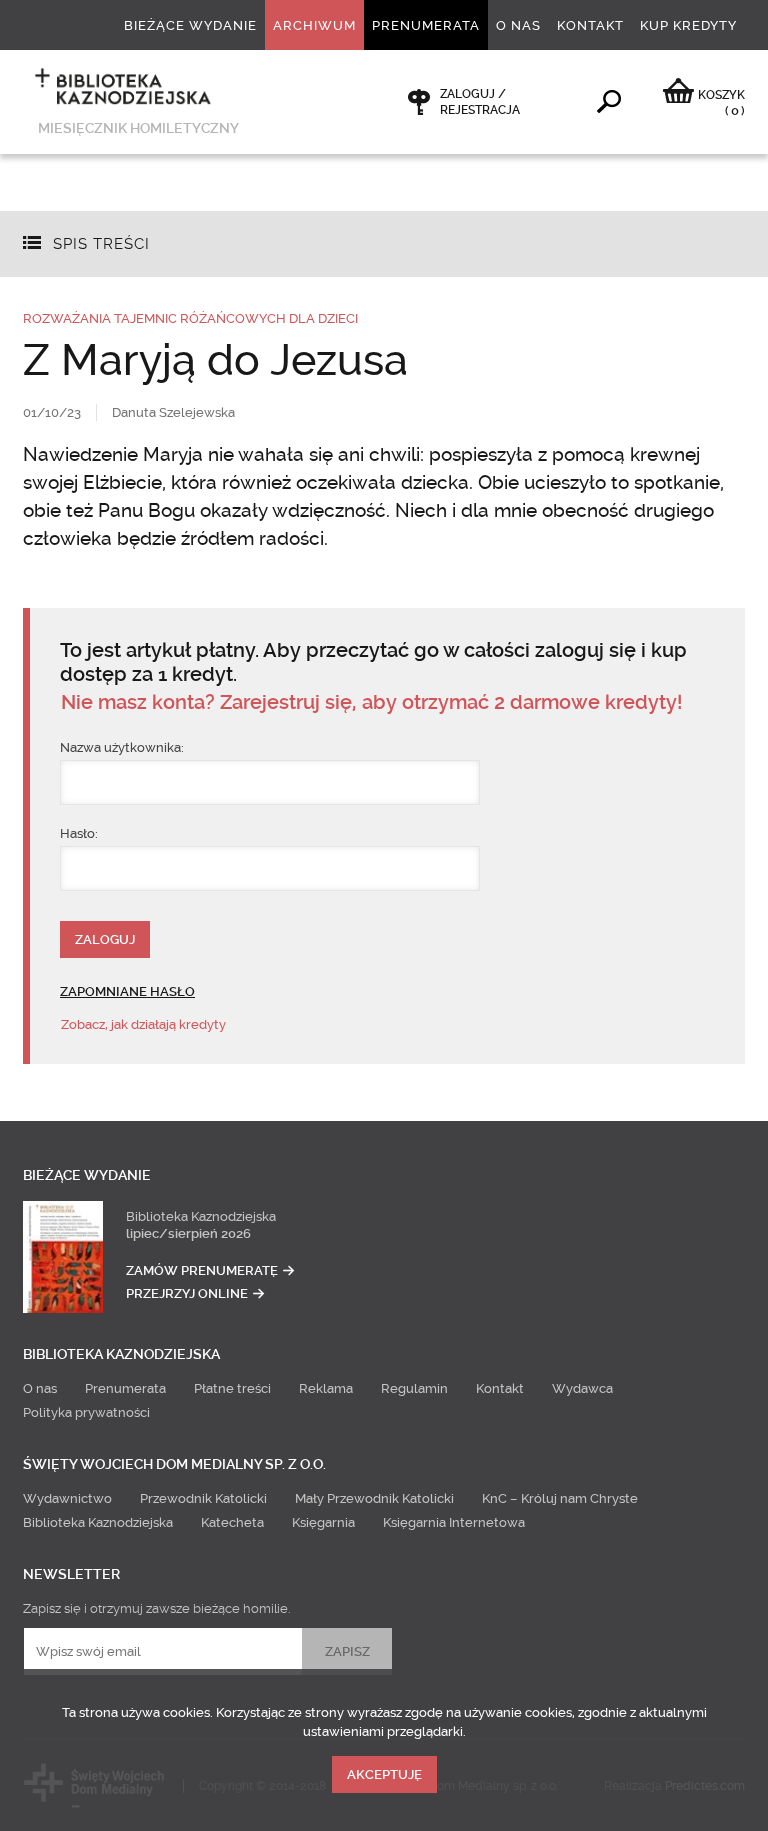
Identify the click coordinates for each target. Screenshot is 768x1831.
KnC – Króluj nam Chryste (560, 1498)
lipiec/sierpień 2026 (188, 1233)
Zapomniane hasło (127, 991)
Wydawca (582, 1388)
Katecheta (232, 1522)
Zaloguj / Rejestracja (480, 102)
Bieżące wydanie (190, 25)
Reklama (326, 1388)
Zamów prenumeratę (202, 1270)
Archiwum (314, 25)
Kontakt (590, 25)
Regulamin (414, 1388)
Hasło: (79, 833)
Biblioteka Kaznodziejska (201, 1216)
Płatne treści (232, 1388)
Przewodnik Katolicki (203, 1498)
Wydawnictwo (67, 1498)
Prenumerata (426, 25)
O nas (518, 25)
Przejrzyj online (187, 1293)
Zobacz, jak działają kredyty (143, 1024)
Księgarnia (323, 1522)
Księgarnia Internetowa (454, 1522)
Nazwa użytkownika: (122, 747)
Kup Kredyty (688, 25)
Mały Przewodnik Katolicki (374, 1498)
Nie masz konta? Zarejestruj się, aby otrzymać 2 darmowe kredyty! (371, 702)
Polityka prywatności (86, 1412)
